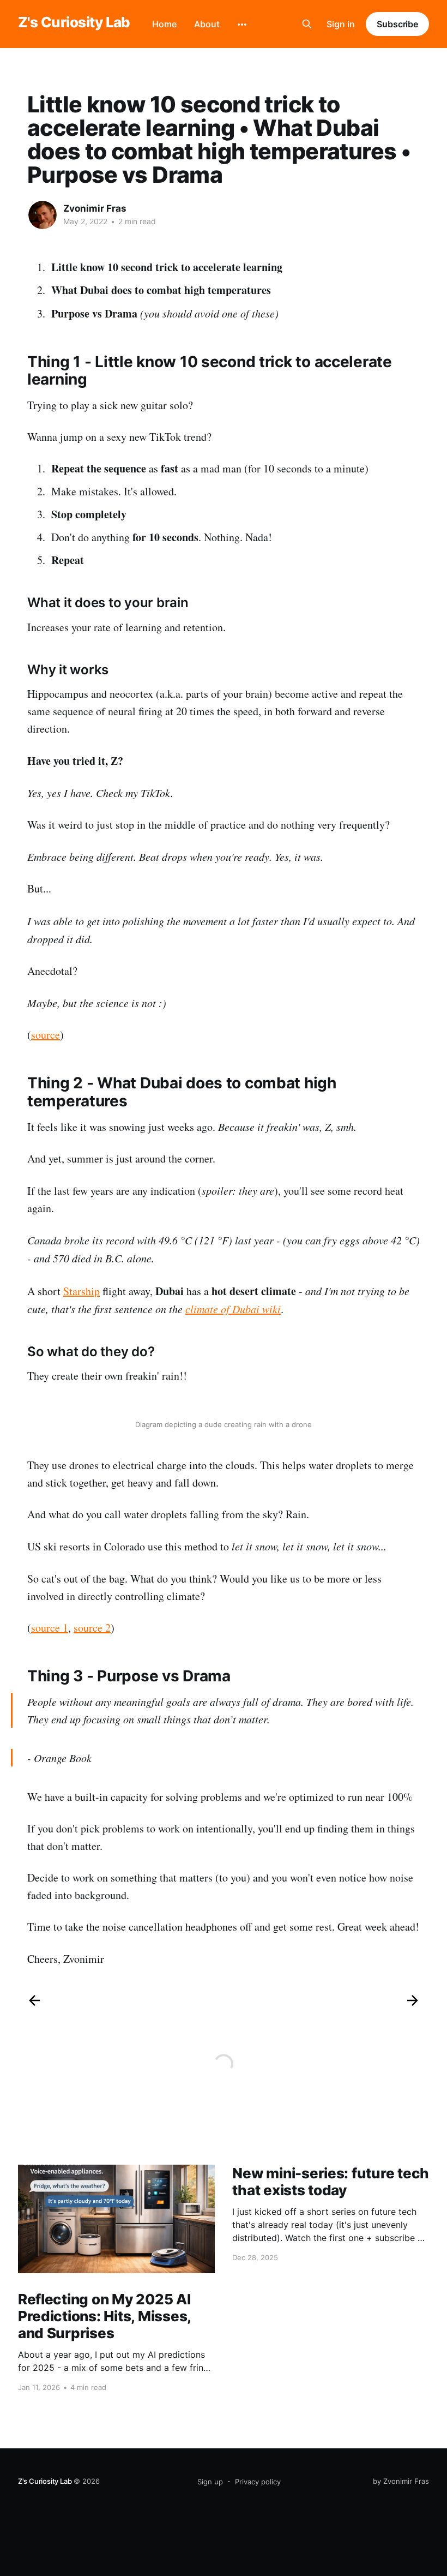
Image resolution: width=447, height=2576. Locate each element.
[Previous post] (34, 2000)
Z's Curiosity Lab (74, 23)
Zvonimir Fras (95, 208)
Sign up (210, 2482)
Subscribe (397, 24)
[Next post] (413, 2000)
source (46, 1035)
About (207, 24)
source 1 (50, 1628)
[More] (242, 25)
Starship (81, 1291)
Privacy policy (258, 2482)
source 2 (92, 1628)
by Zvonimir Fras (401, 2481)
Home (164, 24)
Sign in (341, 24)
